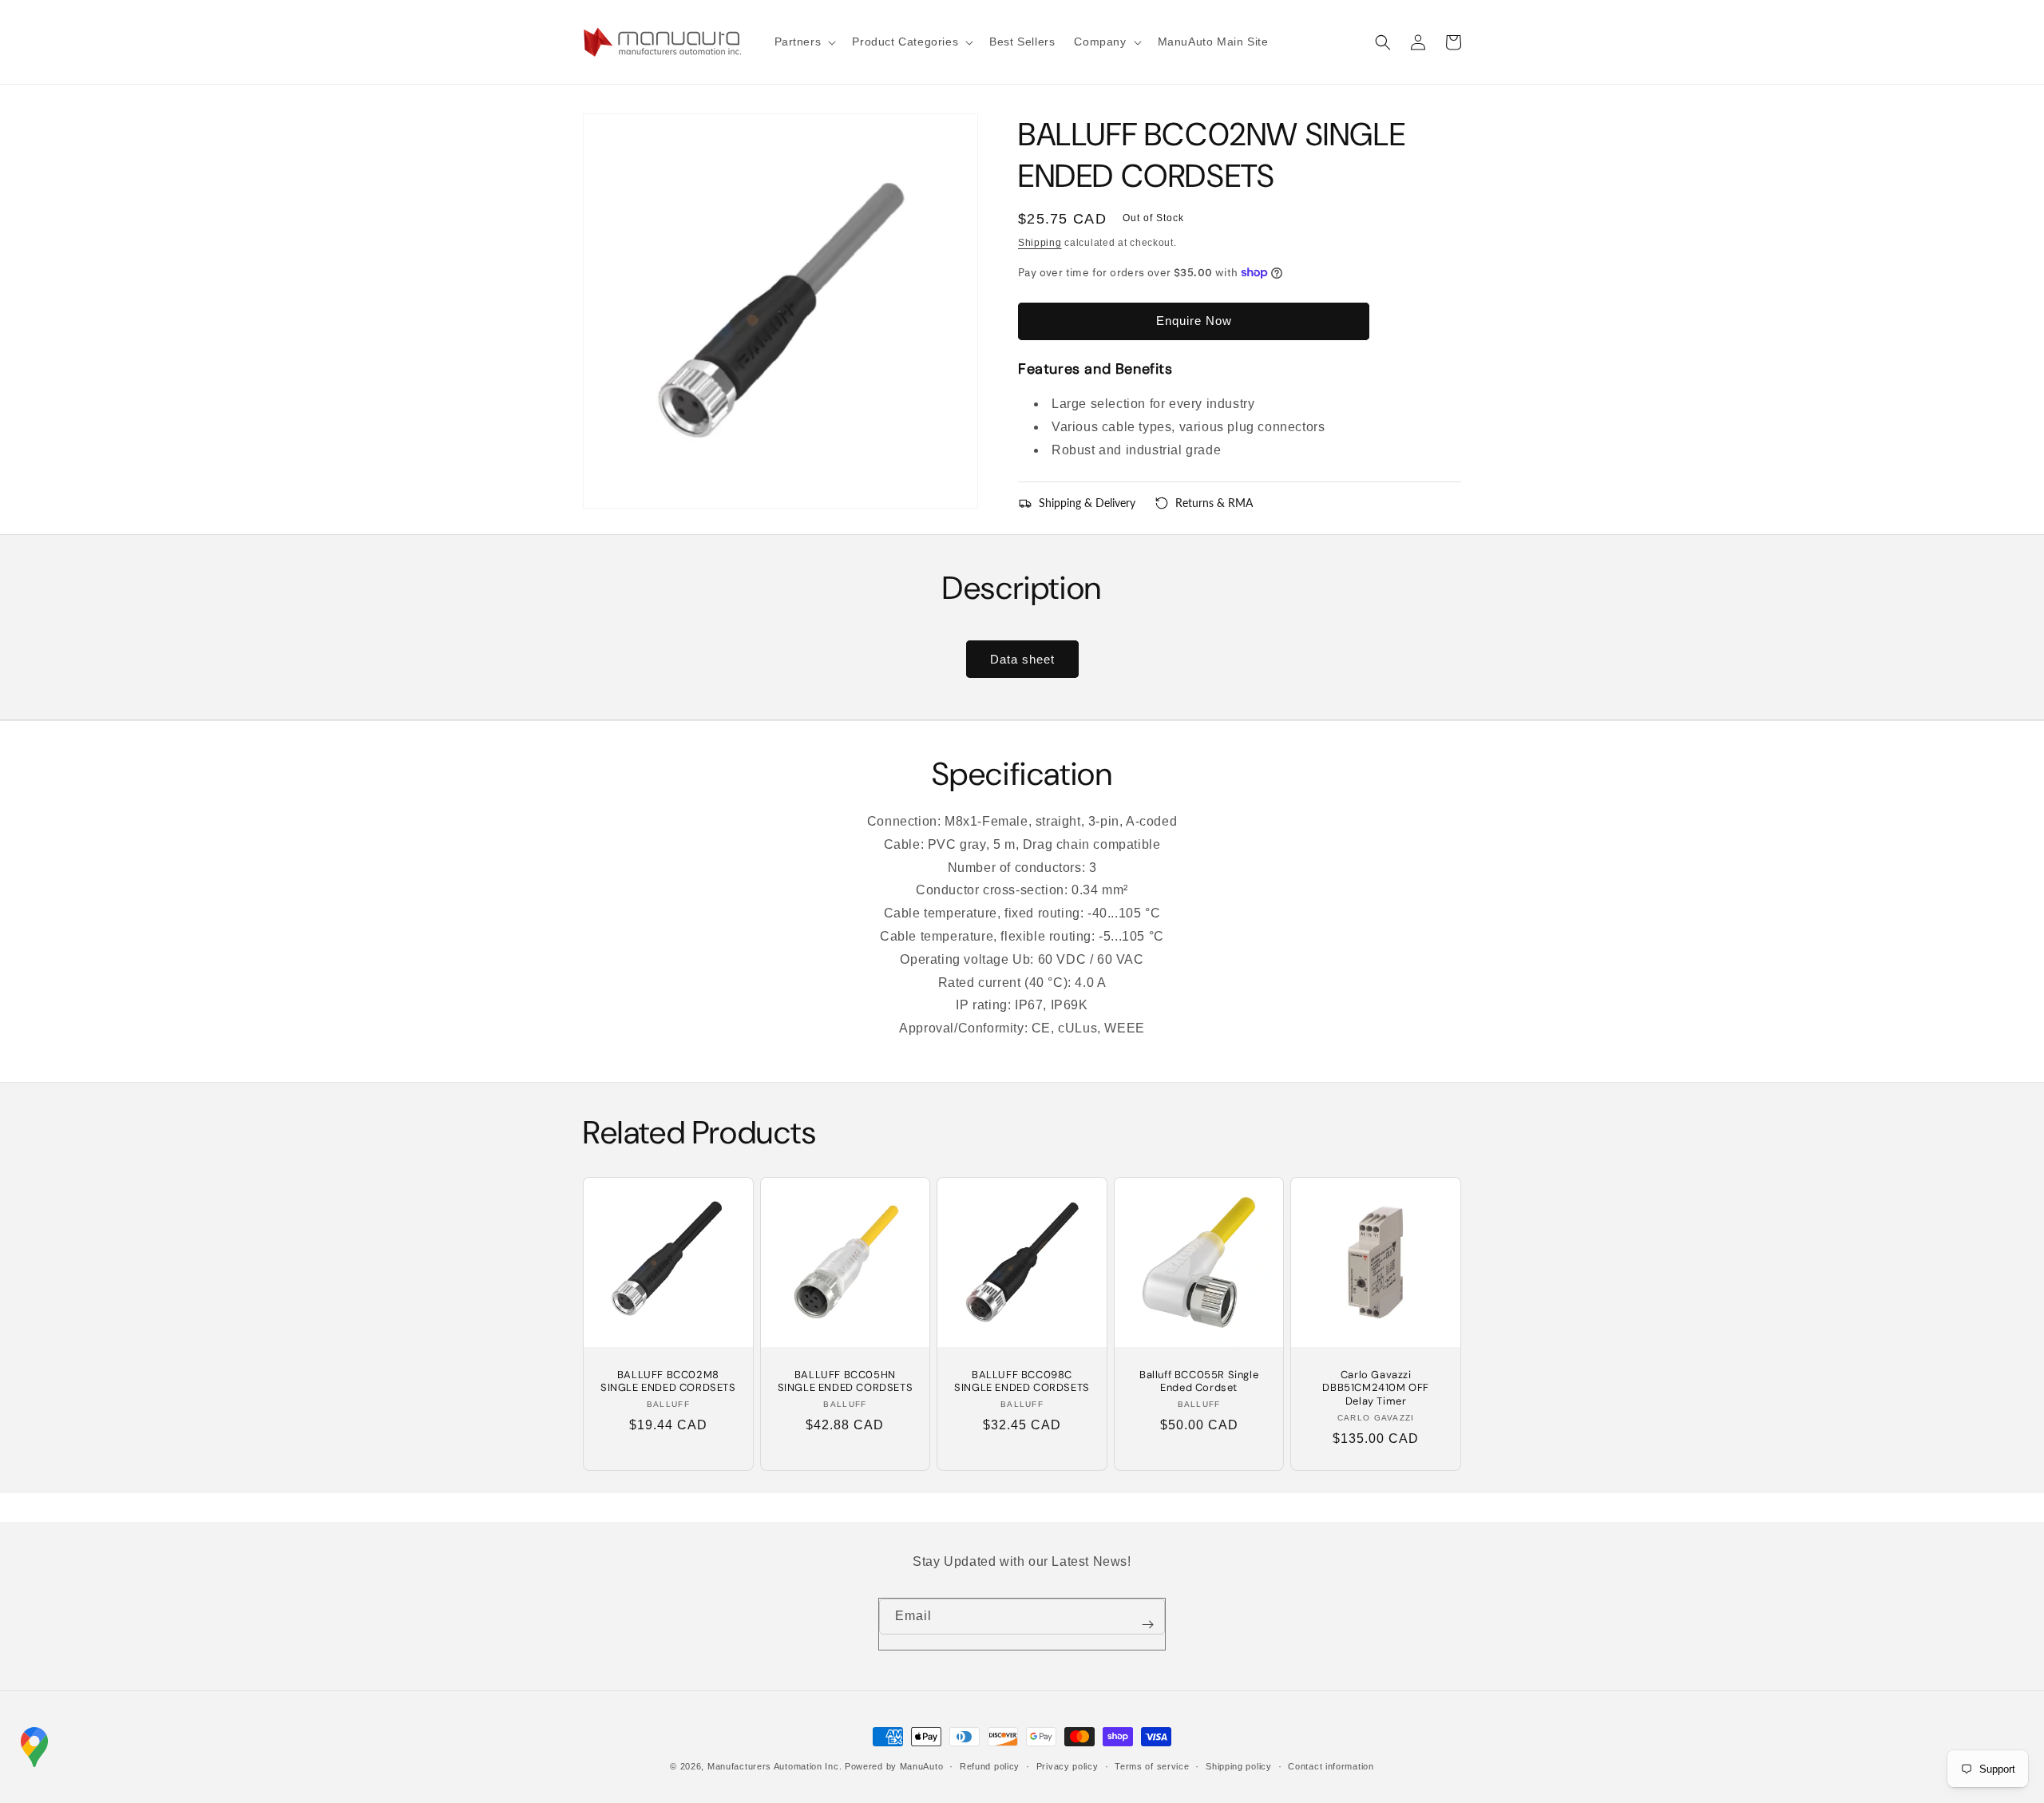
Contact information (1331, 1766)
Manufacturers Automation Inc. (774, 1766)
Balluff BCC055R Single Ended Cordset (1199, 1382)
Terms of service (1152, 1766)
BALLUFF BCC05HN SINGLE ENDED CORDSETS (846, 1382)
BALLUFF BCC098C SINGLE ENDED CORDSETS (1022, 1382)
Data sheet (1022, 659)
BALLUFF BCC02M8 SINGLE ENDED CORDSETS (668, 1382)
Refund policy (990, 1766)
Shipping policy (1239, 1766)
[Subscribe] (1147, 1624)
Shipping (1040, 243)
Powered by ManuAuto (894, 1766)
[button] (804, 42)
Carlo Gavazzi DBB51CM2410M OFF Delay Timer (1376, 1389)
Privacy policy (1068, 1766)
